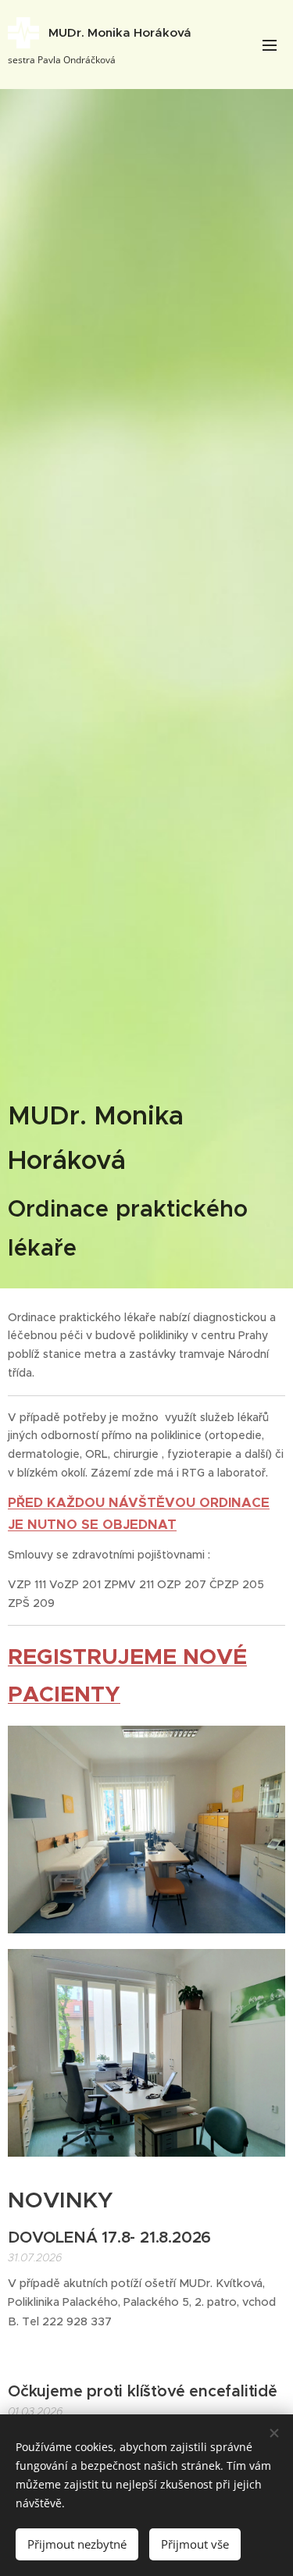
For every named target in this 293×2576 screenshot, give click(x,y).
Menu (270, 45)
